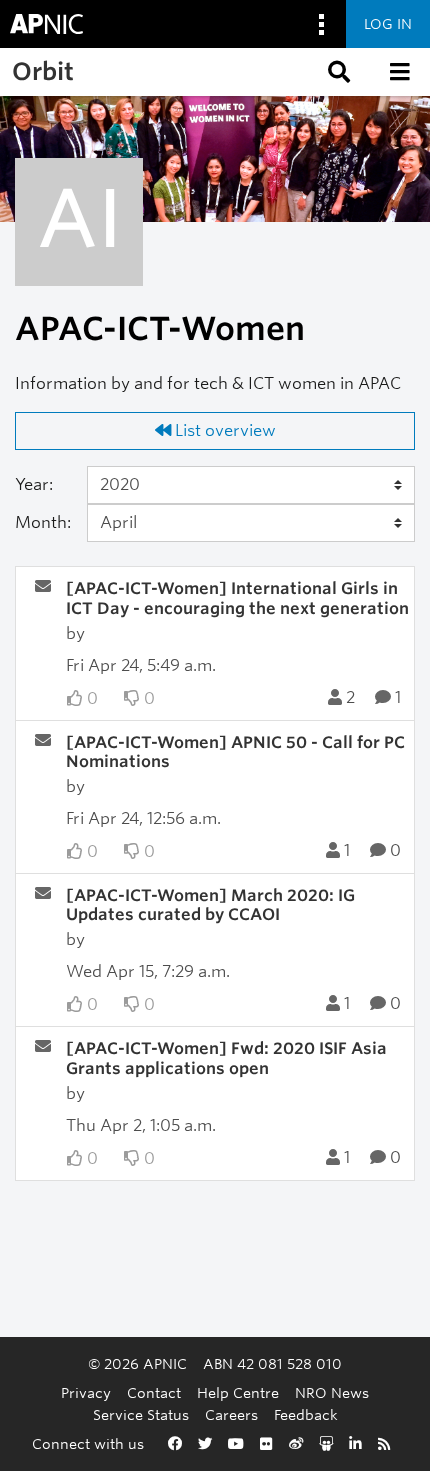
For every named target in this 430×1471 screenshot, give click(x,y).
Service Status (141, 1414)
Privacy (86, 1392)
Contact (154, 1392)
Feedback (306, 1414)
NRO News (332, 1392)
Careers (231, 1414)
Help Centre (238, 1392)
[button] (337, 72)
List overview (223, 430)
